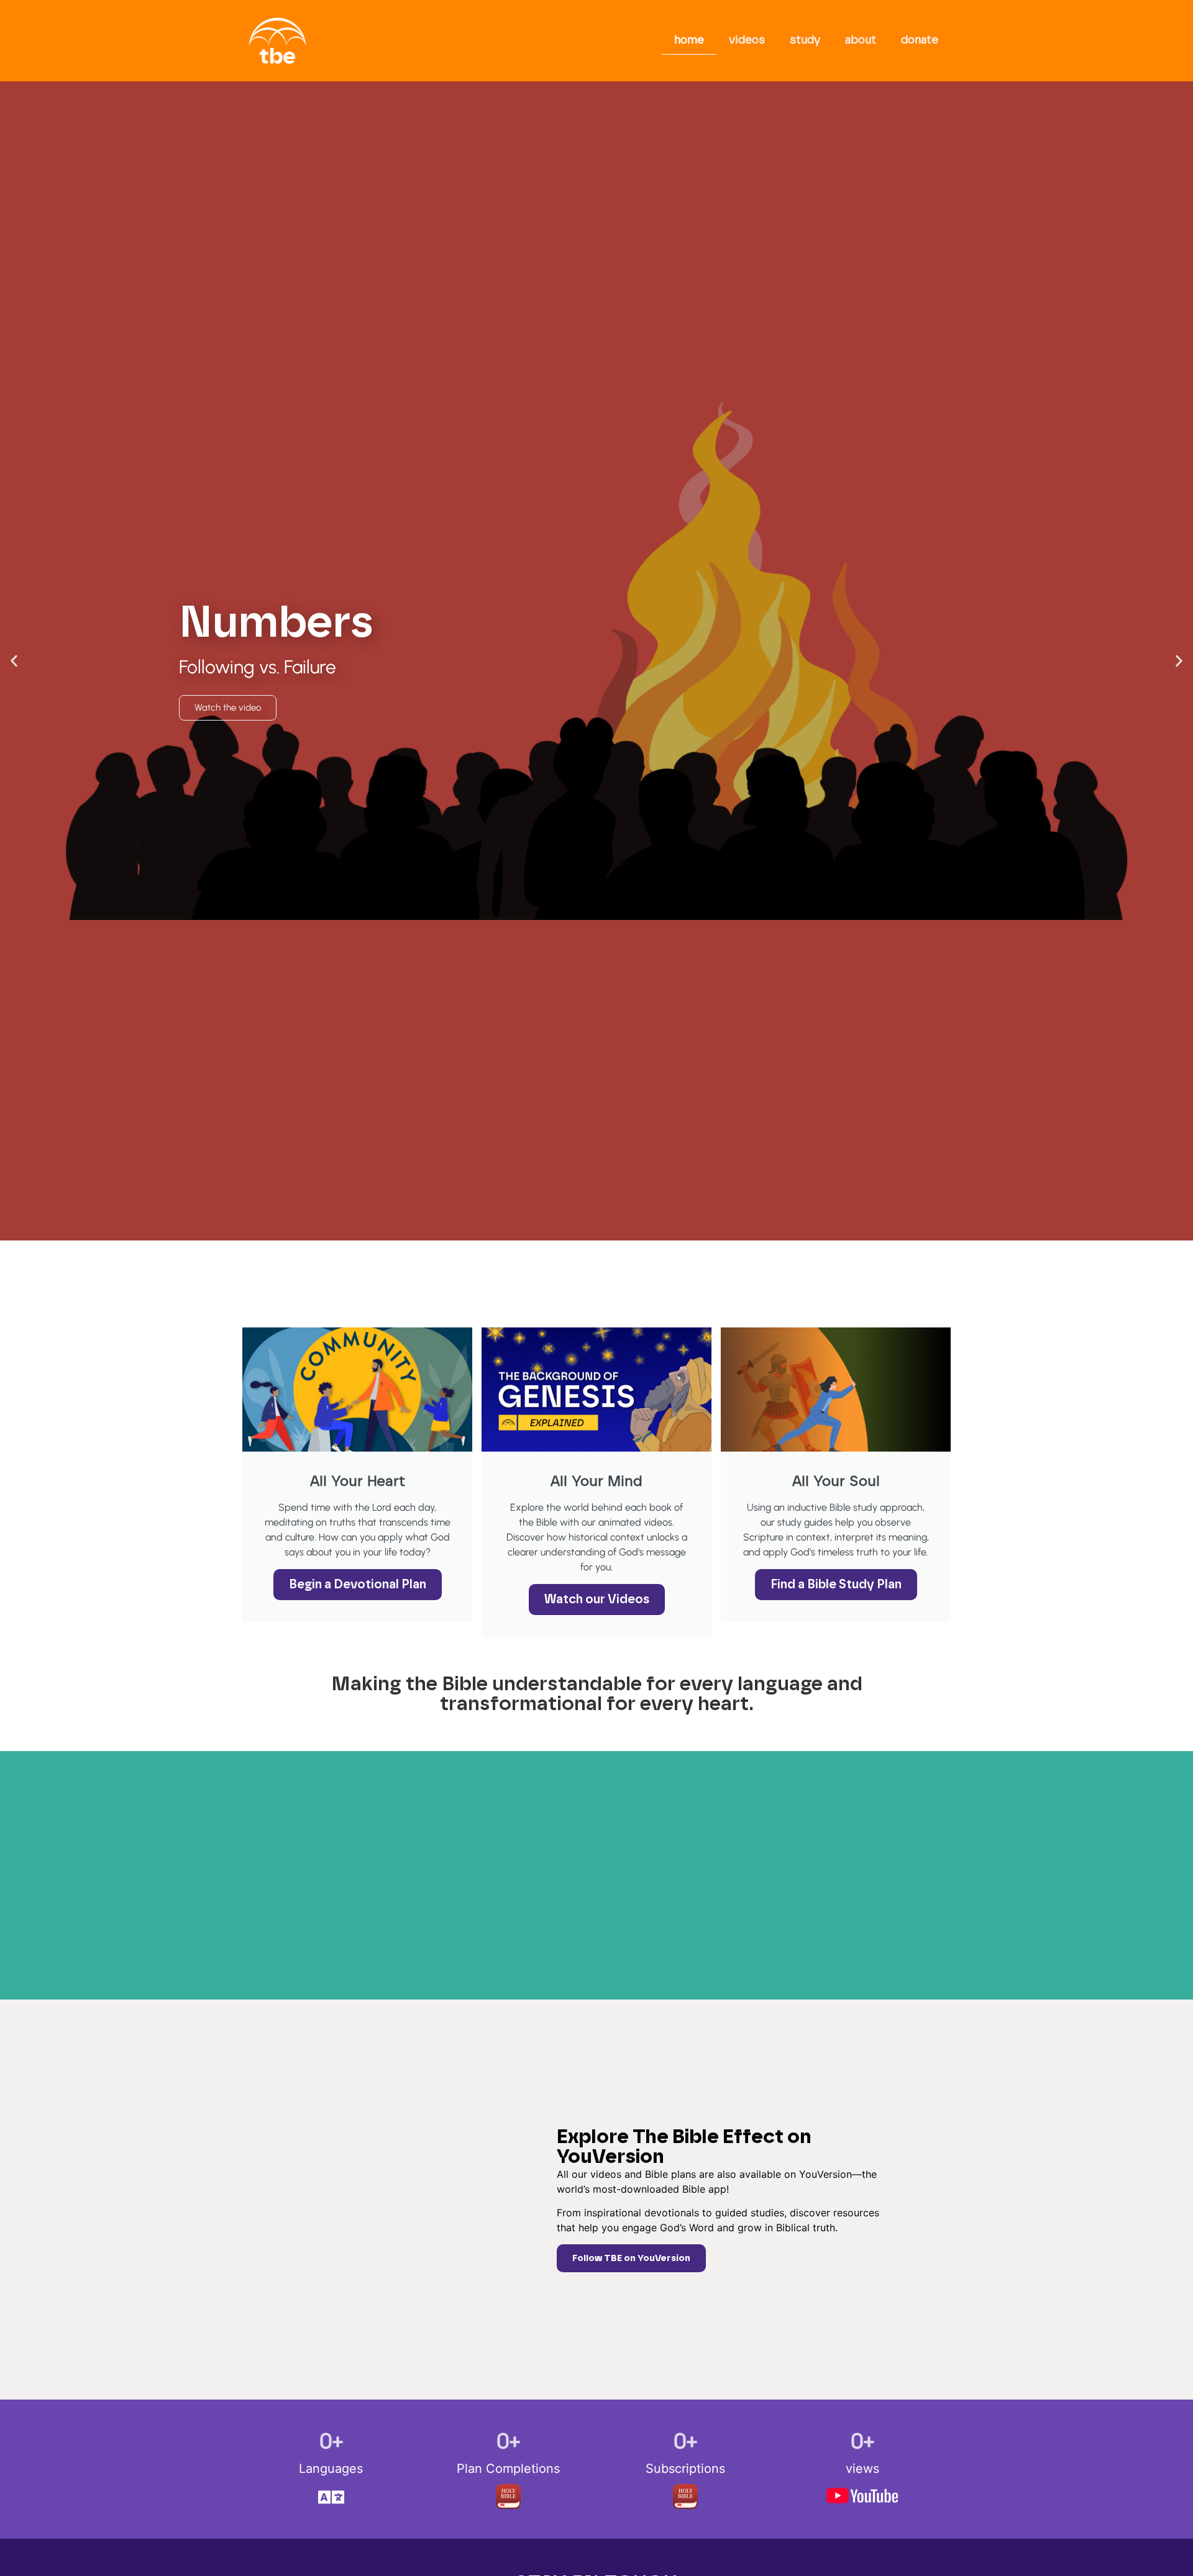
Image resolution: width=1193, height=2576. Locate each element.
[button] (14, 661)
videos (747, 40)
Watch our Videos (597, 1600)
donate (920, 40)
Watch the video (228, 708)
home (689, 40)
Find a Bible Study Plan (836, 1585)
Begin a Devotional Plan (358, 1585)
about (861, 40)
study (805, 40)
